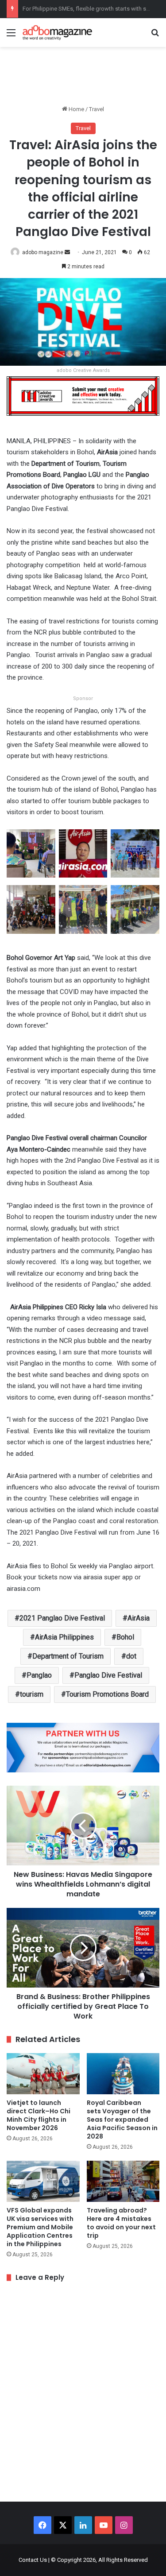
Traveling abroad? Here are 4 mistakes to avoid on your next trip (121, 2223)
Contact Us (33, 2560)
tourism (32, 1694)
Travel (97, 109)
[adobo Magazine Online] (58, 33)
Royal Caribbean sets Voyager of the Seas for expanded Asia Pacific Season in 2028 (122, 2120)
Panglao (39, 1675)
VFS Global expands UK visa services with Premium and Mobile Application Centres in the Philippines (40, 2227)
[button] (31, 857)
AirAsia (139, 1618)
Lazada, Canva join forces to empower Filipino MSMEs (92, 9)
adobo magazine (43, 252)
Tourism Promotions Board (107, 1694)
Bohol (125, 1637)
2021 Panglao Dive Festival (62, 1618)
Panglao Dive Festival (108, 1675)
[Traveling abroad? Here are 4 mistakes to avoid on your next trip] (123, 2181)
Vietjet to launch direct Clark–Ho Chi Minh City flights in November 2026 (39, 2115)
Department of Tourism (68, 1656)
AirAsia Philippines (64, 1637)
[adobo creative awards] (83, 395)
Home (76, 109)
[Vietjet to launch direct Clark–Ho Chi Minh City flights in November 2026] (43, 2074)
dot (131, 1656)
